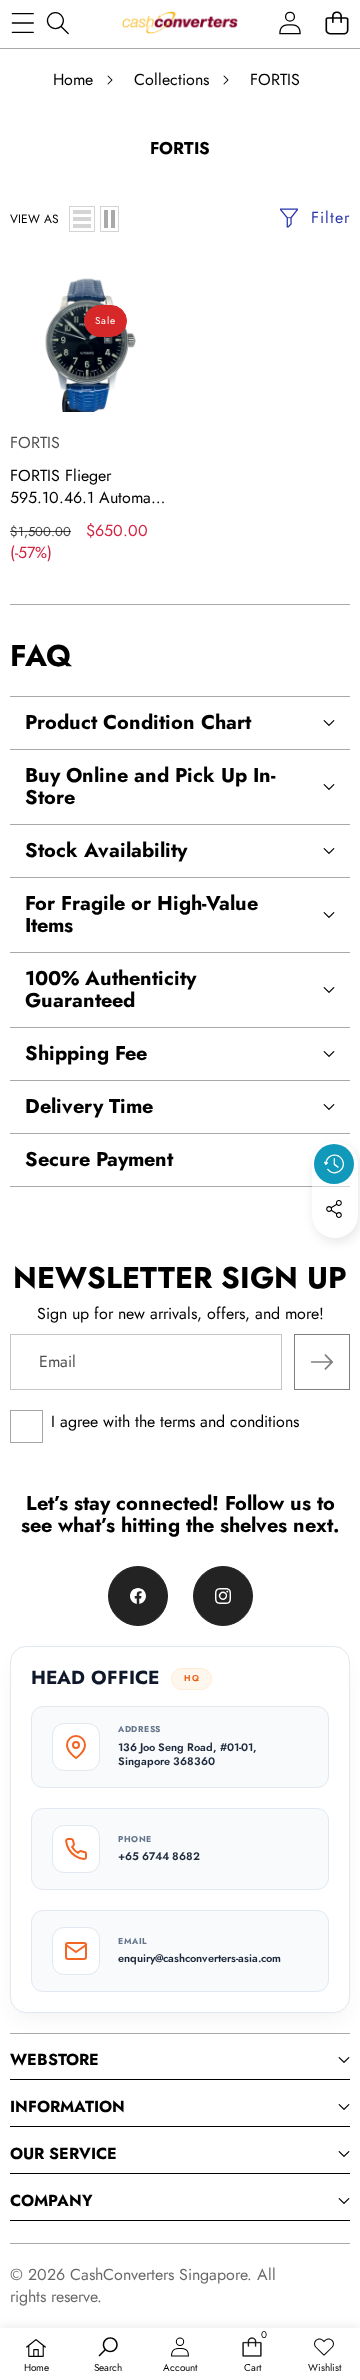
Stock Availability (106, 850)
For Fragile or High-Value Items (141, 914)
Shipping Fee (86, 1053)
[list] (82, 219)
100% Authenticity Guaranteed (110, 989)
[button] (336, 22)
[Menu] (22, 22)
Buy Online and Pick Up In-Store (150, 786)
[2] (109, 219)
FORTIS (35, 442)
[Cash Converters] (179, 22)
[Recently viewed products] (334, 1164)
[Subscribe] (322, 1362)
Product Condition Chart (138, 722)
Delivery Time (89, 1106)
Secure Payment (99, 1159)
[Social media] (334, 1209)
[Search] (57, 22)
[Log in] (289, 22)
